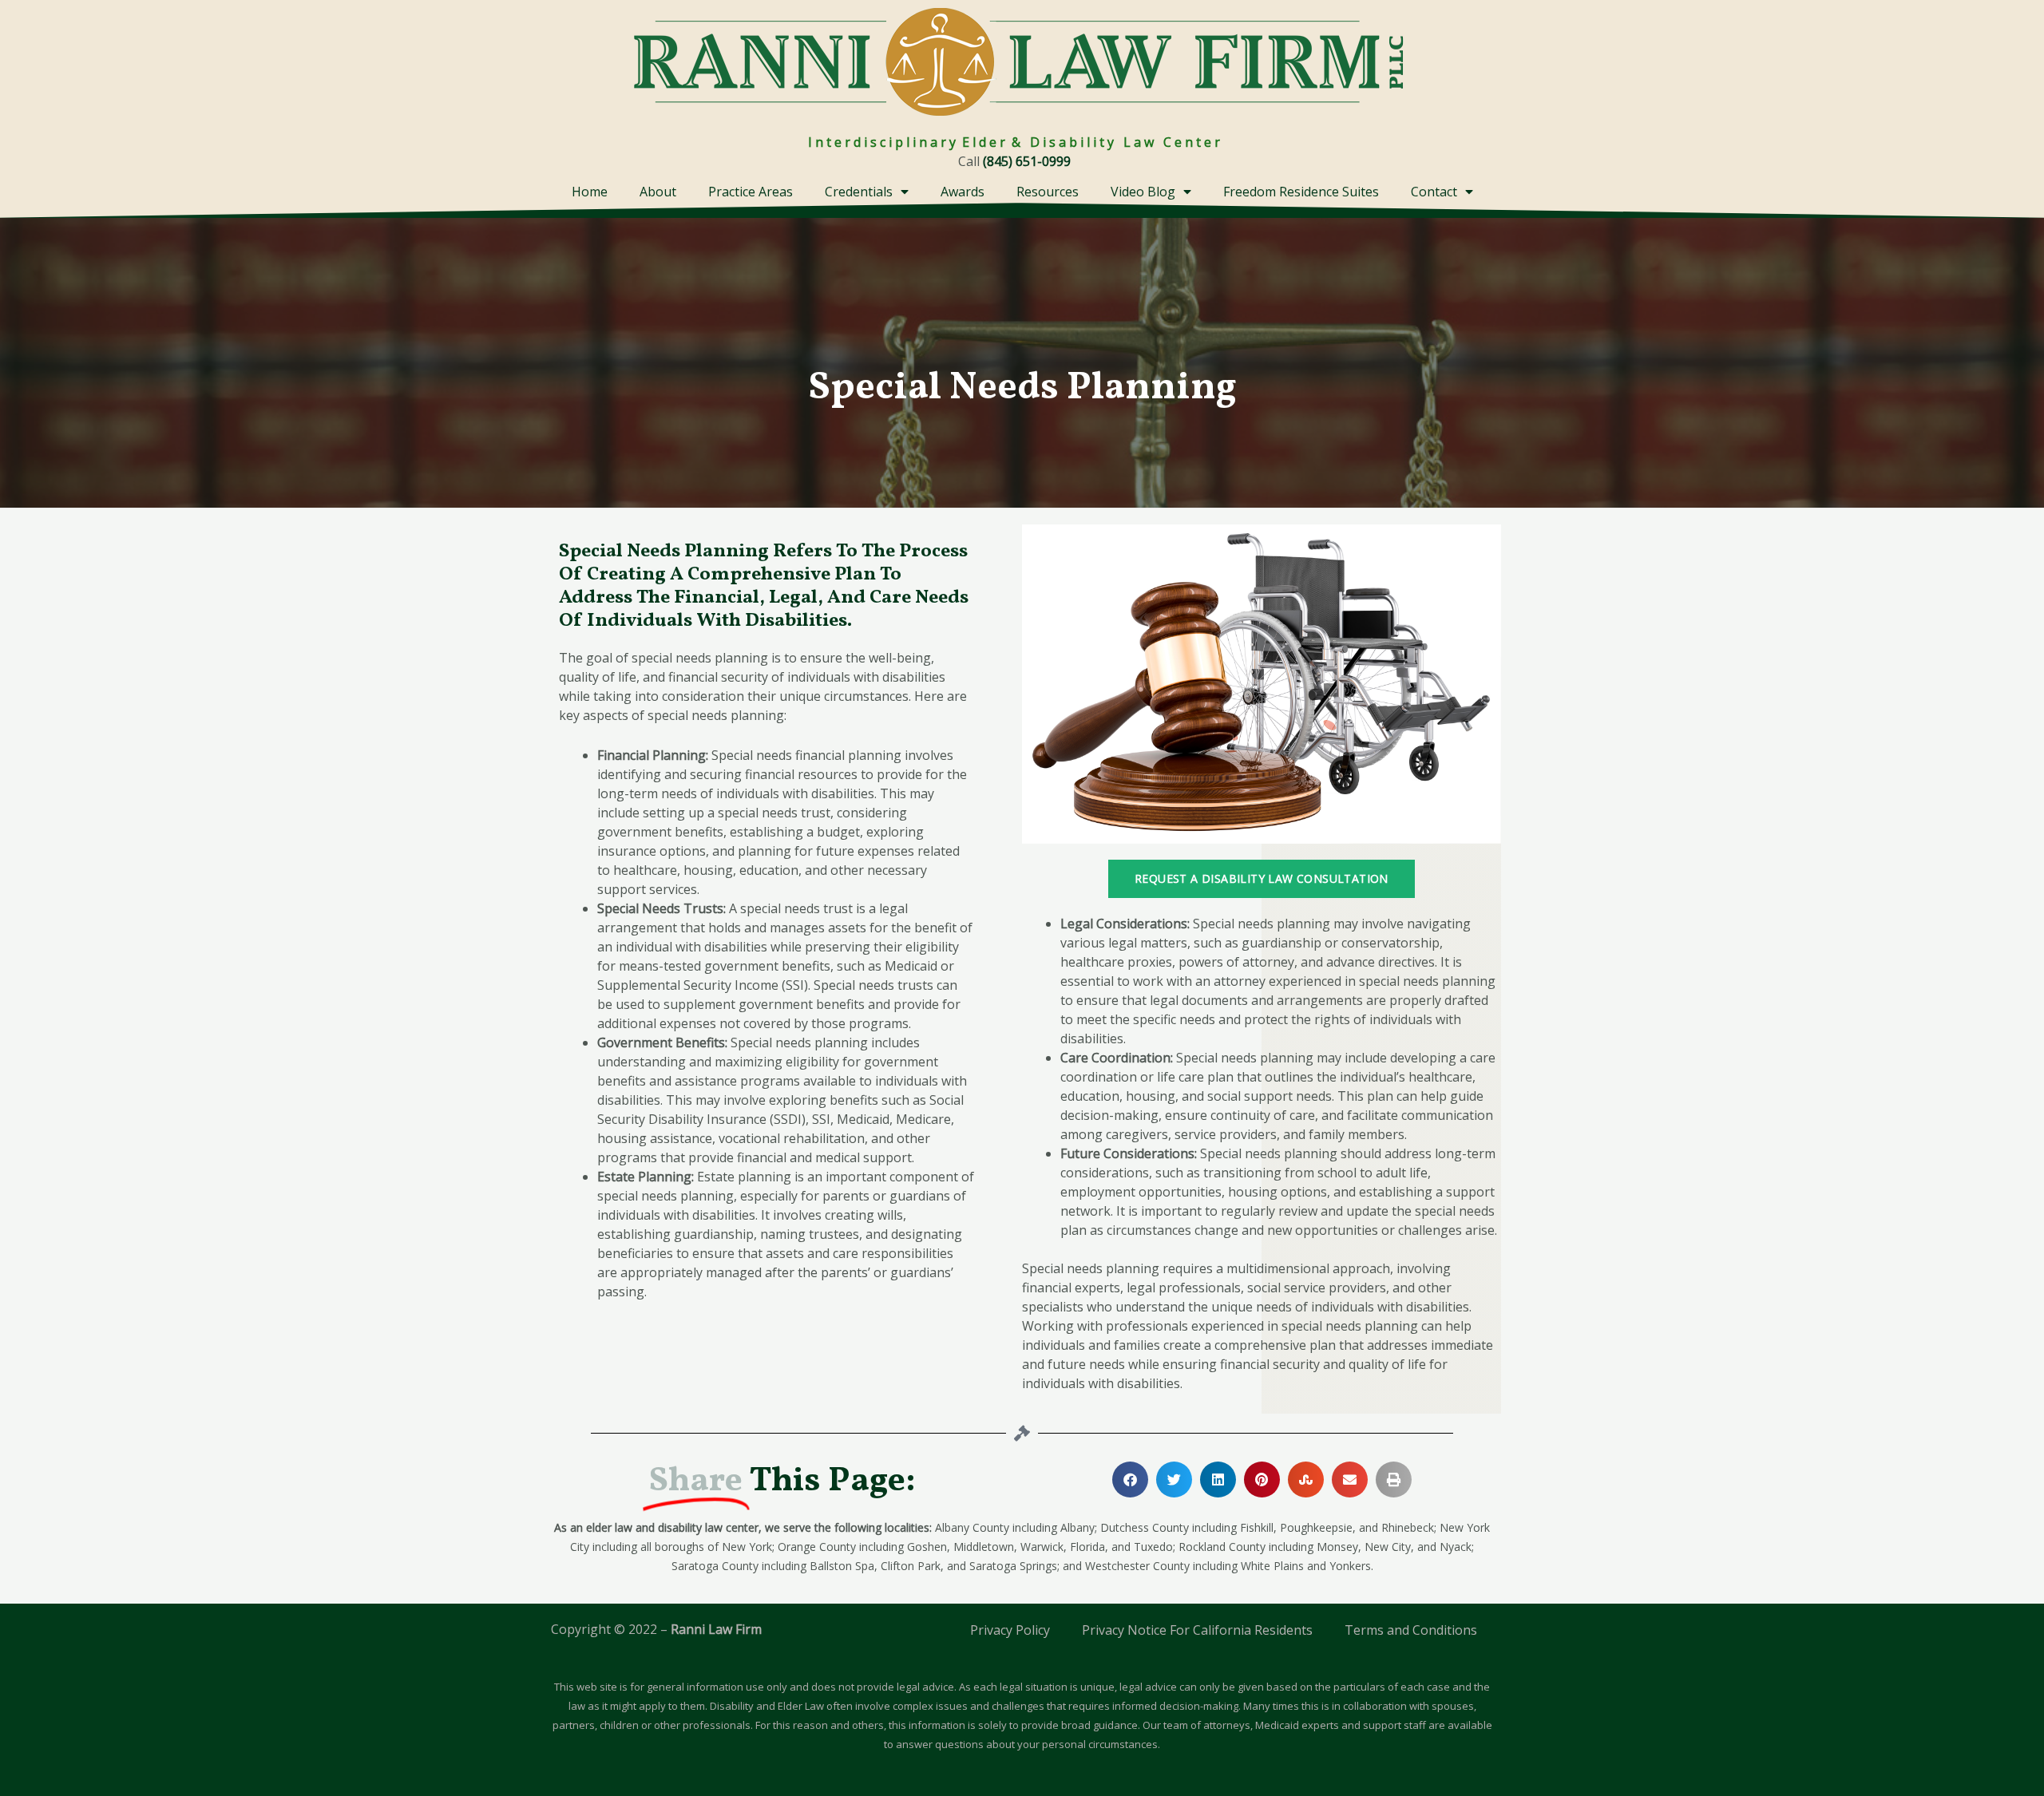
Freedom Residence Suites (1301, 192)
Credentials (859, 192)
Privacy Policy (1010, 1630)
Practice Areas (751, 192)
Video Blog (1143, 192)
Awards (963, 192)
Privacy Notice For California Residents (1197, 1630)
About (658, 192)
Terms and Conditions (1411, 1630)
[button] (1130, 1480)
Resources (1048, 192)
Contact (1434, 192)
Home (590, 192)
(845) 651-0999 (1027, 161)
